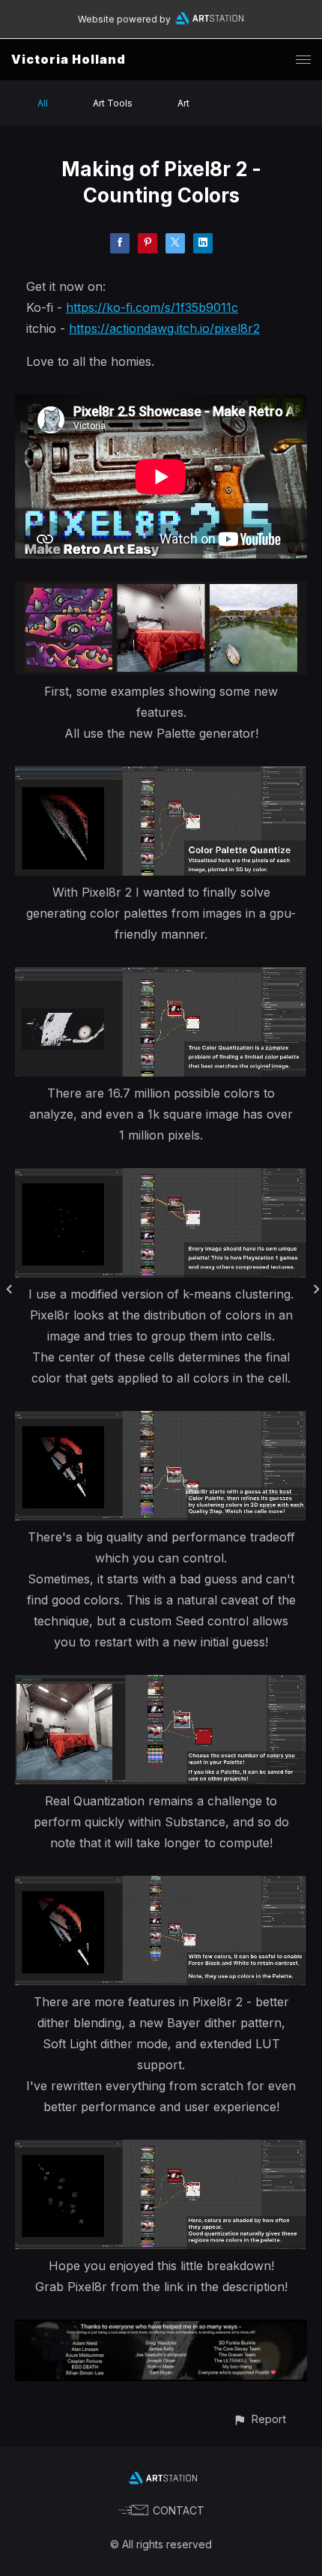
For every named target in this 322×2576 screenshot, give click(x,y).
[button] (259, 2419)
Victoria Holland (69, 59)
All (43, 103)
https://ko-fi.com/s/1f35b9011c (152, 307)
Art (183, 103)
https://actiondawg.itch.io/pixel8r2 (164, 328)
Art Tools (113, 103)
